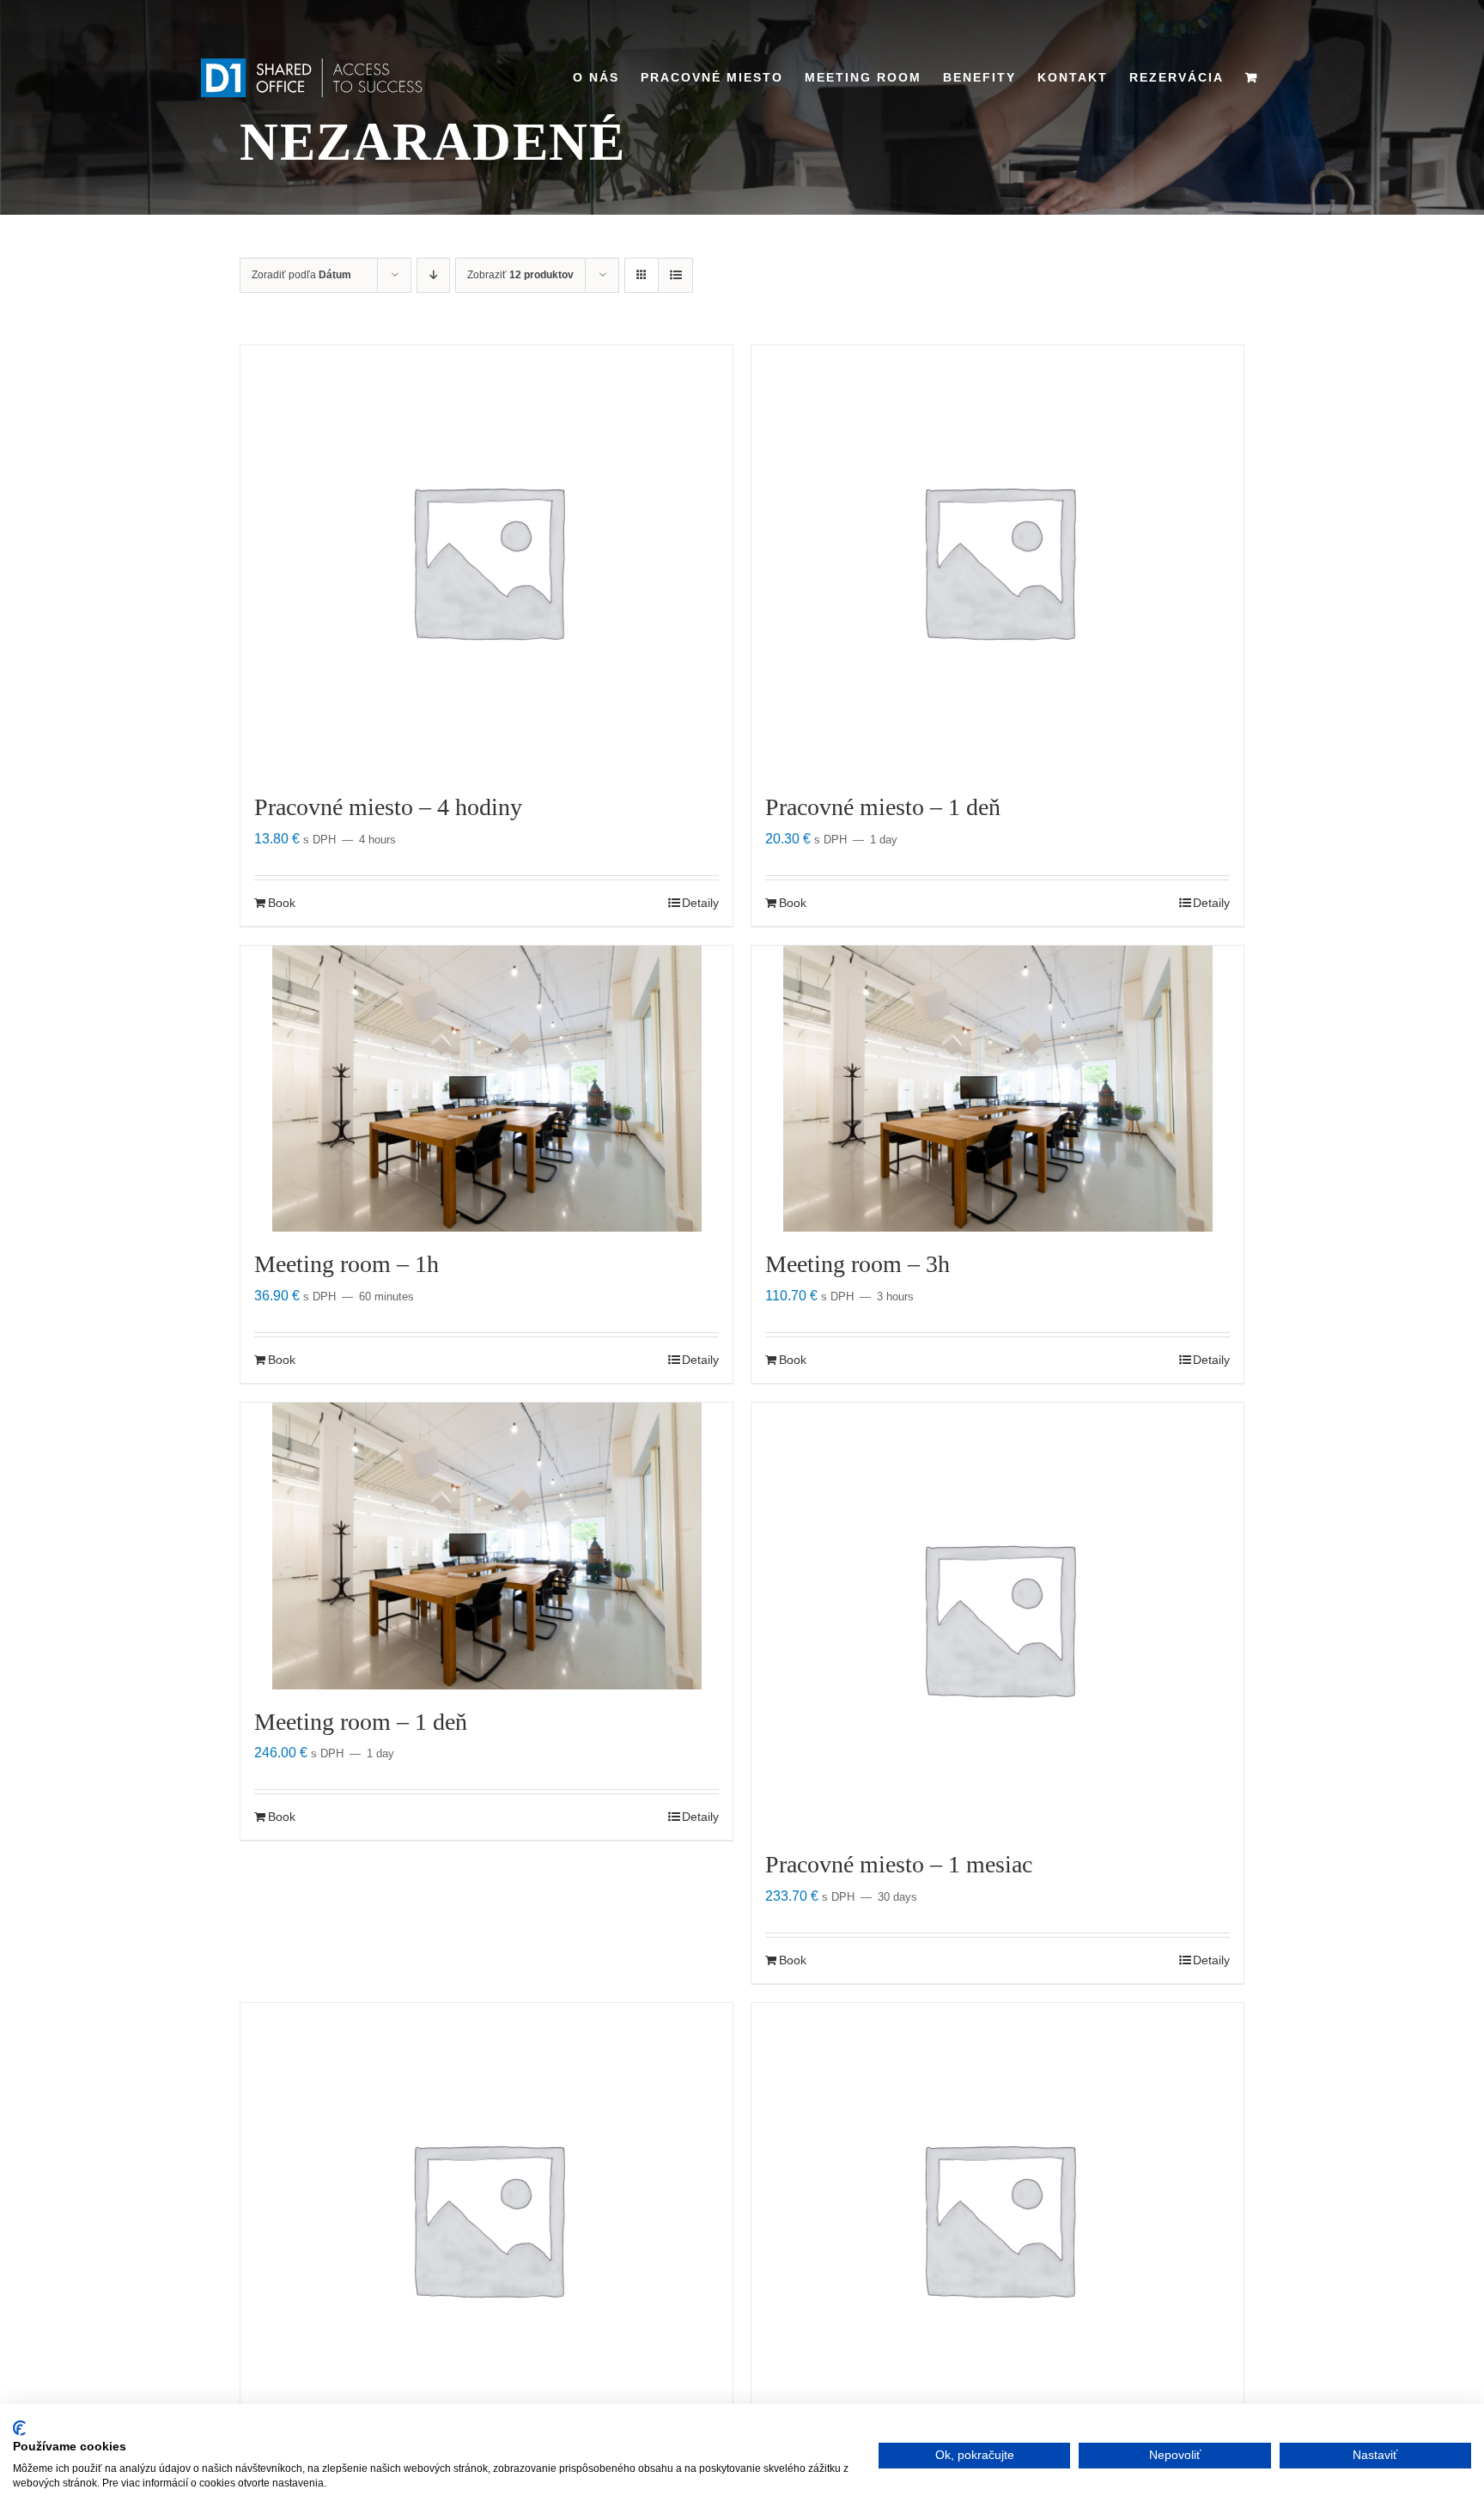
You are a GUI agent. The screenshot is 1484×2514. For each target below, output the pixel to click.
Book (282, 903)
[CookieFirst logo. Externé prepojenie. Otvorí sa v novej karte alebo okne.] (19, 2428)
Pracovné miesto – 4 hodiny (388, 807)
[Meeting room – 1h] (487, 1089)
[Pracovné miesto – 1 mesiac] (997, 1617)
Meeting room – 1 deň (361, 1722)
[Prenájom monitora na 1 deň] (487, 2218)
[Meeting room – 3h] (997, 1089)
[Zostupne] (433, 275)
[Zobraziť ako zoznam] (675, 275)
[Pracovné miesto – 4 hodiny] (487, 560)
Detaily (700, 903)
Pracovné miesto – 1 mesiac (899, 1864)
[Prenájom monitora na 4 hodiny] (997, 2218)
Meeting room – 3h (858, 1264)
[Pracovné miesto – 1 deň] (997, 560)
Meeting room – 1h (347, 1264)
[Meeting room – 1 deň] (487, 1546)
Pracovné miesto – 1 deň (883, 807)
